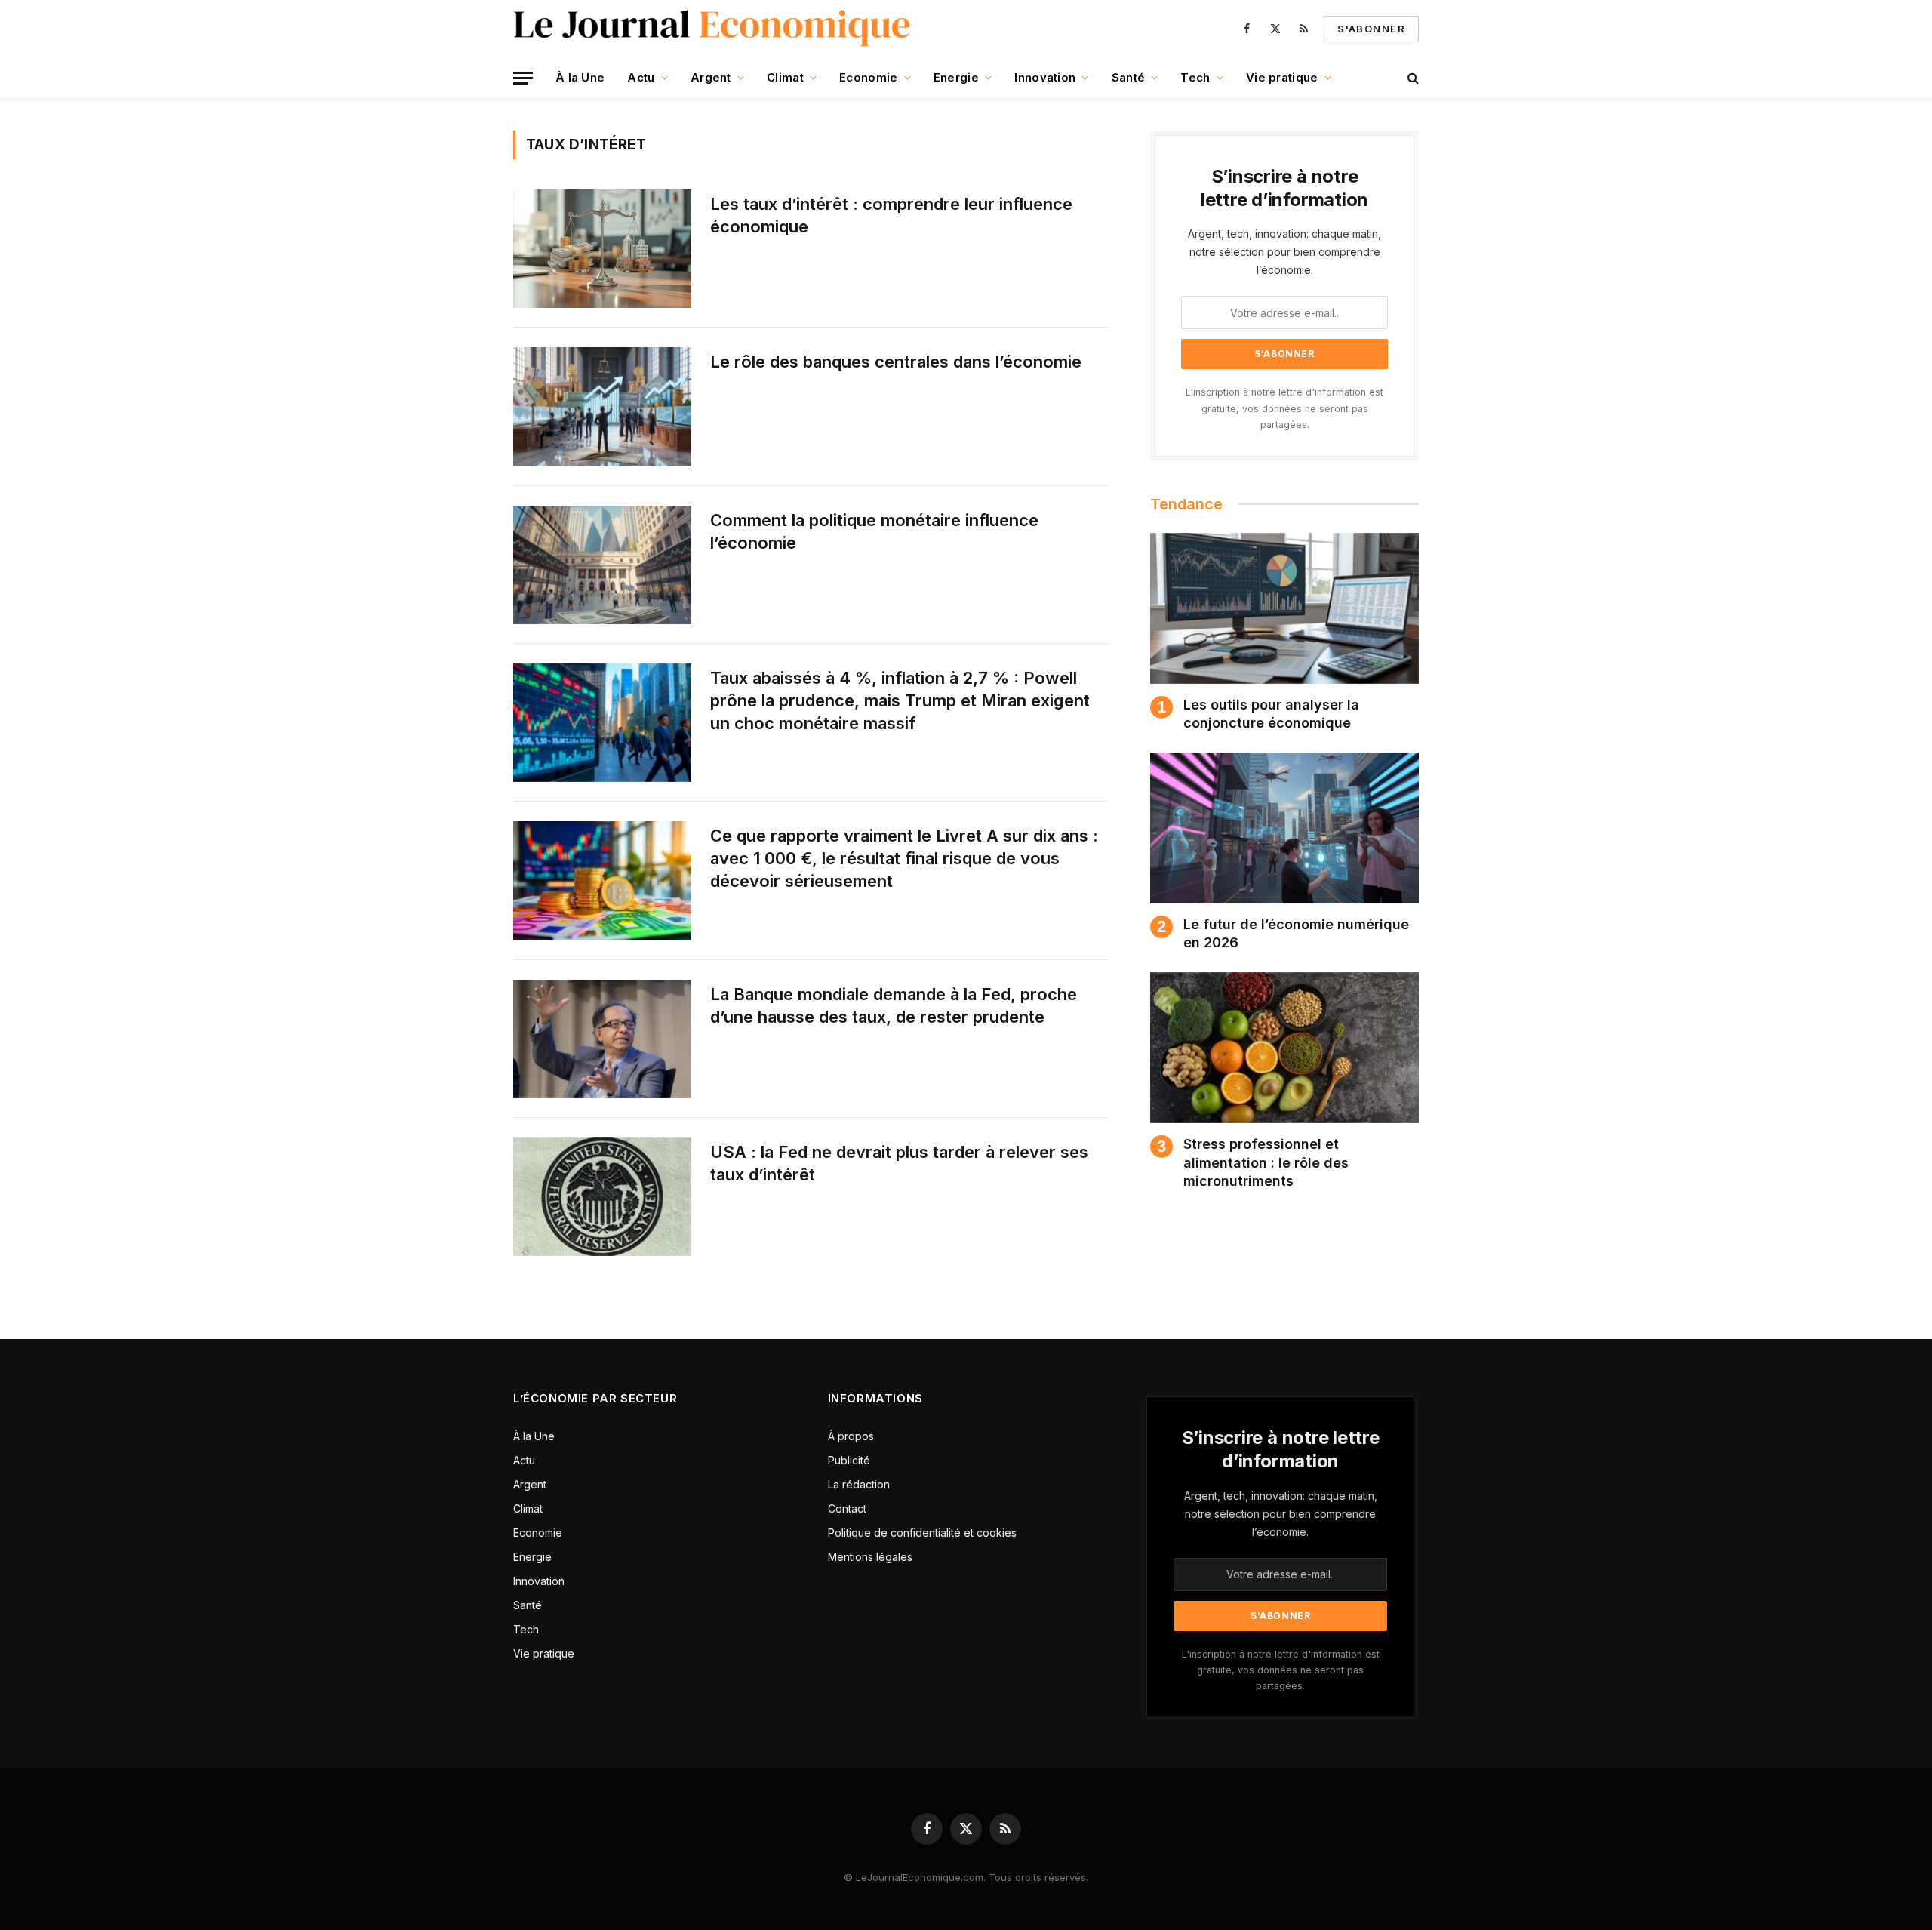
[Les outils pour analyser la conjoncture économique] (1284, 608)
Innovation (1045, 77)
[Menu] (523, 78)
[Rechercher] (1412, 78)
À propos (851, 1436)
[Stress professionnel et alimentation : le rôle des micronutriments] (1284, 1048)
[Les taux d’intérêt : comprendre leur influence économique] (602, 249)
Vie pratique (1282, 77)
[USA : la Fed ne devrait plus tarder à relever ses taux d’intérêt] (602, 1197)
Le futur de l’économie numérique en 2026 (1296, 933)
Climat (785, 77)
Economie (868, 77)
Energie (956, 77)
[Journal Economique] (714, 29)
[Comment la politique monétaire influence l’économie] (602, 565)
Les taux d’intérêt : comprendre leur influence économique (891, 215)
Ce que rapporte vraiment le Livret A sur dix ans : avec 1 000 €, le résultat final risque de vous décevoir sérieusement (904, 858)
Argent (711, 77)
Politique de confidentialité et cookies (924, 1533)
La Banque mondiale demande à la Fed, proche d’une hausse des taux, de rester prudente (894, 1005)
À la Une (580, 77)
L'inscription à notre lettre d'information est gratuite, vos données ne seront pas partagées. (1284, 408)
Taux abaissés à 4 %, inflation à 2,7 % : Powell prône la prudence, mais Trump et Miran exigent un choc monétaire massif (900, 700)
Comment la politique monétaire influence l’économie (874, 531)
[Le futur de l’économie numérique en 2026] (1284, 828)
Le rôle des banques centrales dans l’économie (896, 362)
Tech (1195, 77)
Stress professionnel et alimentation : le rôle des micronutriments (1266, 1162)
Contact (847, 1508)
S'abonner (1371, 29)
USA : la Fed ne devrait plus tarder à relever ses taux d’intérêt (899, 1163)
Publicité (849, 1460)
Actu (641, 77)
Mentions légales (870, 1557)
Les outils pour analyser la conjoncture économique (1271, 714)
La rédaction (859, 1484)
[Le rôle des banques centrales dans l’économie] (602, 406)
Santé (1129, 77)
